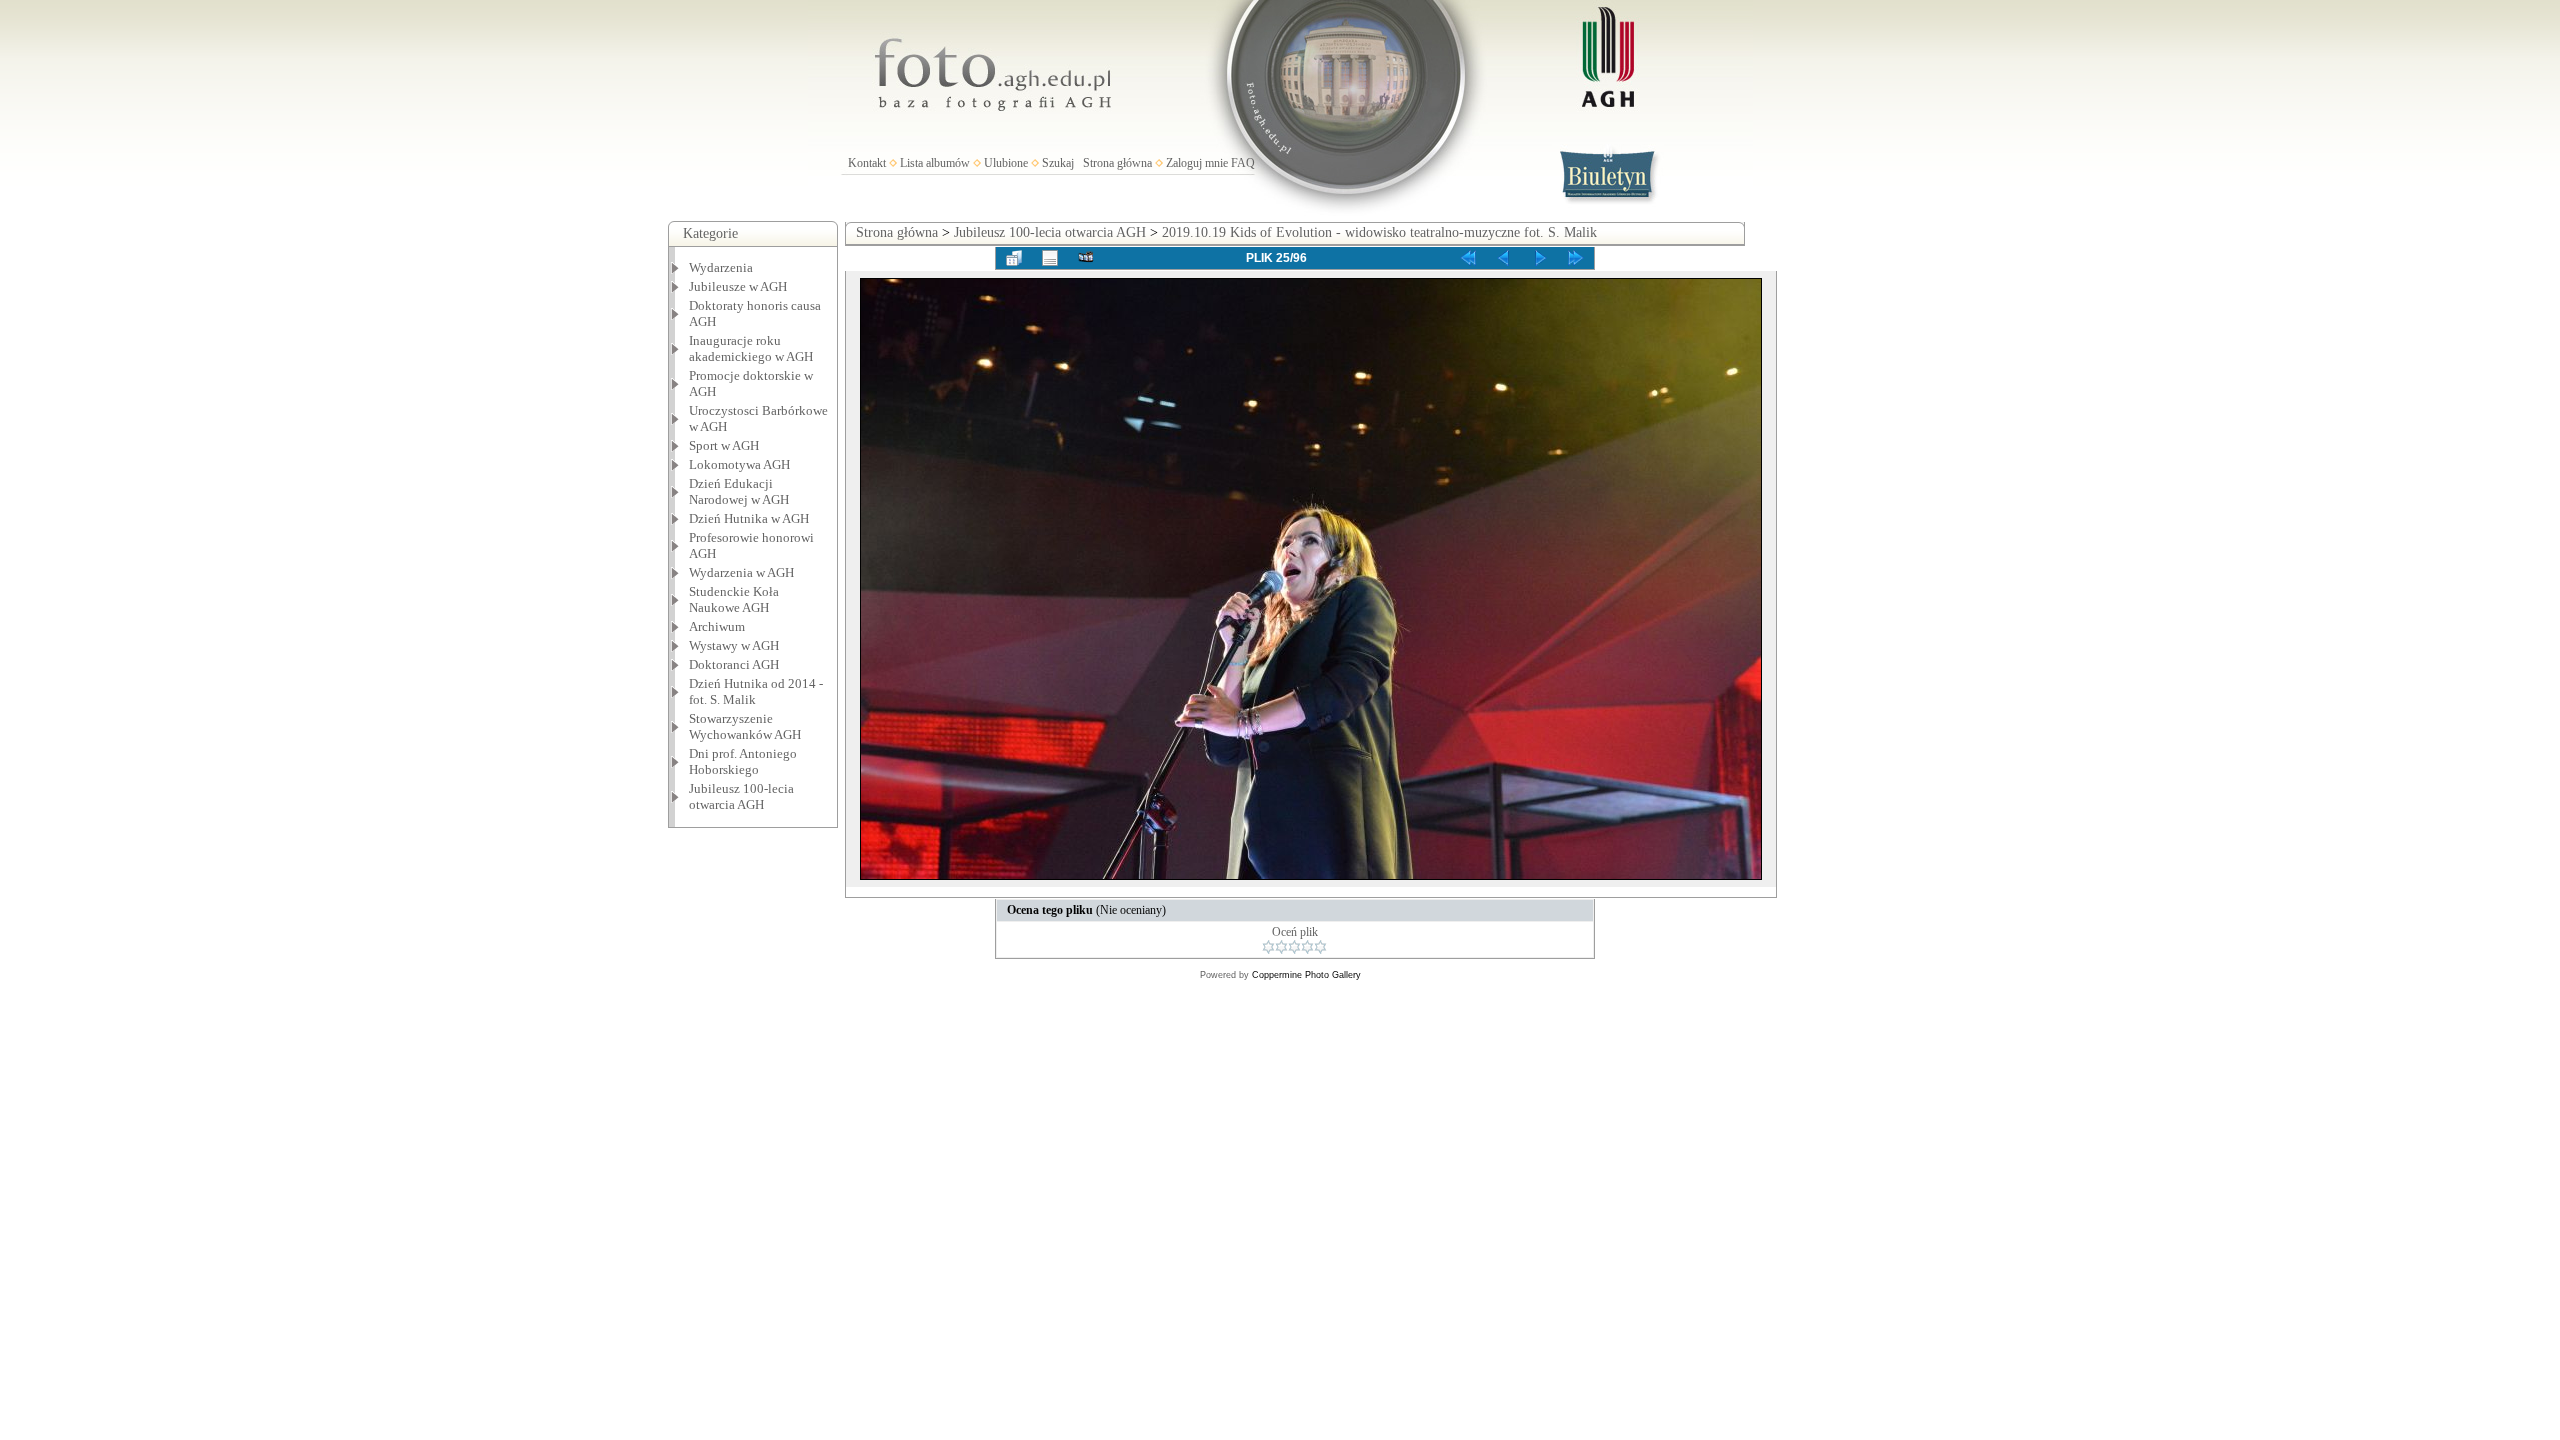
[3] (1294, 947)
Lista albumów (935, 163)
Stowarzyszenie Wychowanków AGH (745, 726)
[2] (1281, 947)
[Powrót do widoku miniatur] (1014, 258)
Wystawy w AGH (734, 645)
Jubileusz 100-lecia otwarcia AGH (741, 796)
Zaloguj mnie (1197, 163)
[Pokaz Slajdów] (1086, 258)
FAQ (1243, 163)
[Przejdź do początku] (1468, 258)
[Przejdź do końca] (1576, 258)
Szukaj (1058, 163)
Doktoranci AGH (734, 664)
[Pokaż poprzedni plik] (1504, 258)
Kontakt (867, 163)
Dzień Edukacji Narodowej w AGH (739, 491)
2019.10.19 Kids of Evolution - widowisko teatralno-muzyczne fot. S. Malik (1379, 232)
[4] (1307, 947)
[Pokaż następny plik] (1540, 258)
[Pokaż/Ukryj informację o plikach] (1050, 258)
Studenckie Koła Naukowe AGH (734, 599)
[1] (1268, 947)
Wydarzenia (721, 267)
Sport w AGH (724, 445)
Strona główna (1117, 163)
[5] (1320, 947)
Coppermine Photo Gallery (1306, 975)
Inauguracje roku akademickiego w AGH (751, 348)
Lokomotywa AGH (739, 464)
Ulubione (1006, 163)
